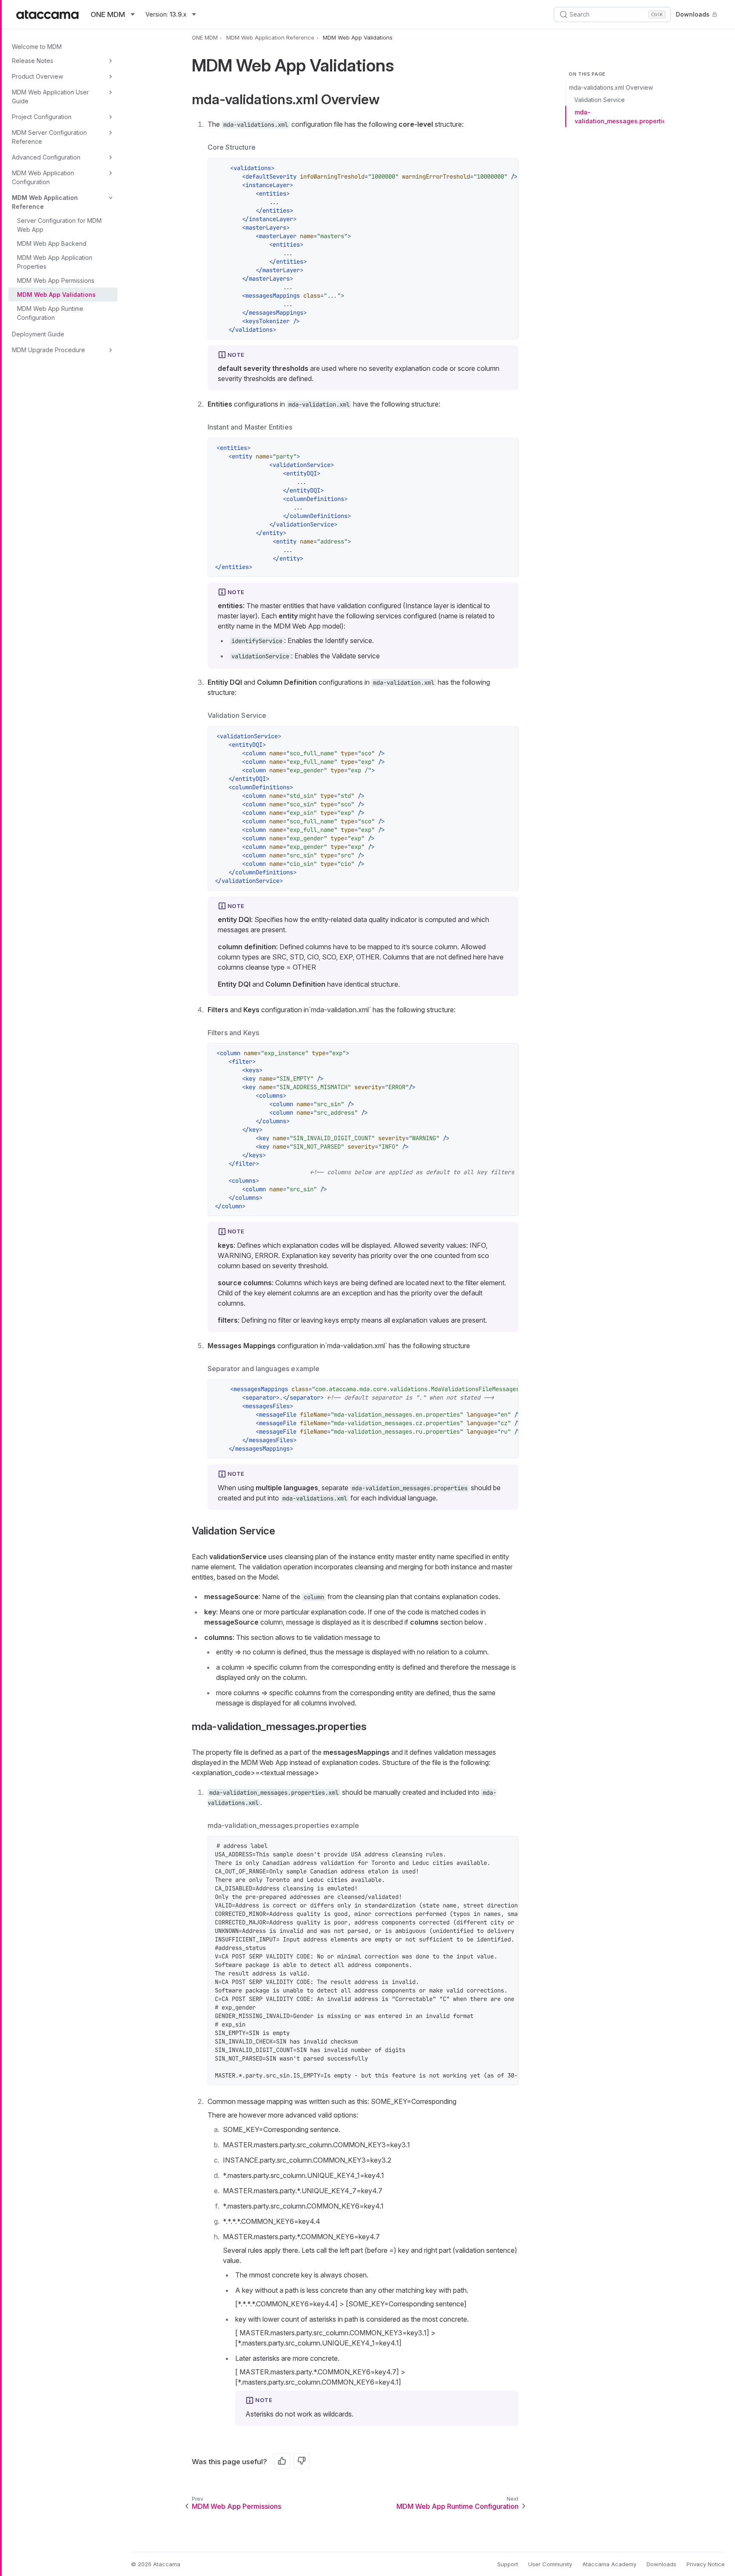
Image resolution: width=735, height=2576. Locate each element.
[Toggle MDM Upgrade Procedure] (111, 350)
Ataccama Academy (609, 2564)
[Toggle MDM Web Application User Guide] (111, 92)
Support (508, 2564)
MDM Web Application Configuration (43, 177)
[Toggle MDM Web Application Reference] (111, 198)
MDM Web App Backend (52, 243)
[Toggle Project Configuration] (111, 117)
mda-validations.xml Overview (611, 87)
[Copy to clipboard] (507, 169)
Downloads (693, 14)
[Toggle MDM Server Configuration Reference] (111, 133)
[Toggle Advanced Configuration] (111, 157)
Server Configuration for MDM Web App (59, 225)
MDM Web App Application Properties (55, 262)
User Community (550, 2564)
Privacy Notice (706, 2564)
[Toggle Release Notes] (111, 61)
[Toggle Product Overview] (111, 77)
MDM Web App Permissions (56, 280)
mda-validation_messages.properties (619, 117)
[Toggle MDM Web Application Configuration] (111, 173)
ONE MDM (205, 37)
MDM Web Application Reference (45, 202)
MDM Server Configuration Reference (49, 137)
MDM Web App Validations (56, 295)
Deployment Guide (38, 334)
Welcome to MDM (37, 47)
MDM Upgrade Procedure (48, 350)
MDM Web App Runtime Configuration (50, 313)
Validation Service (600, 100)
